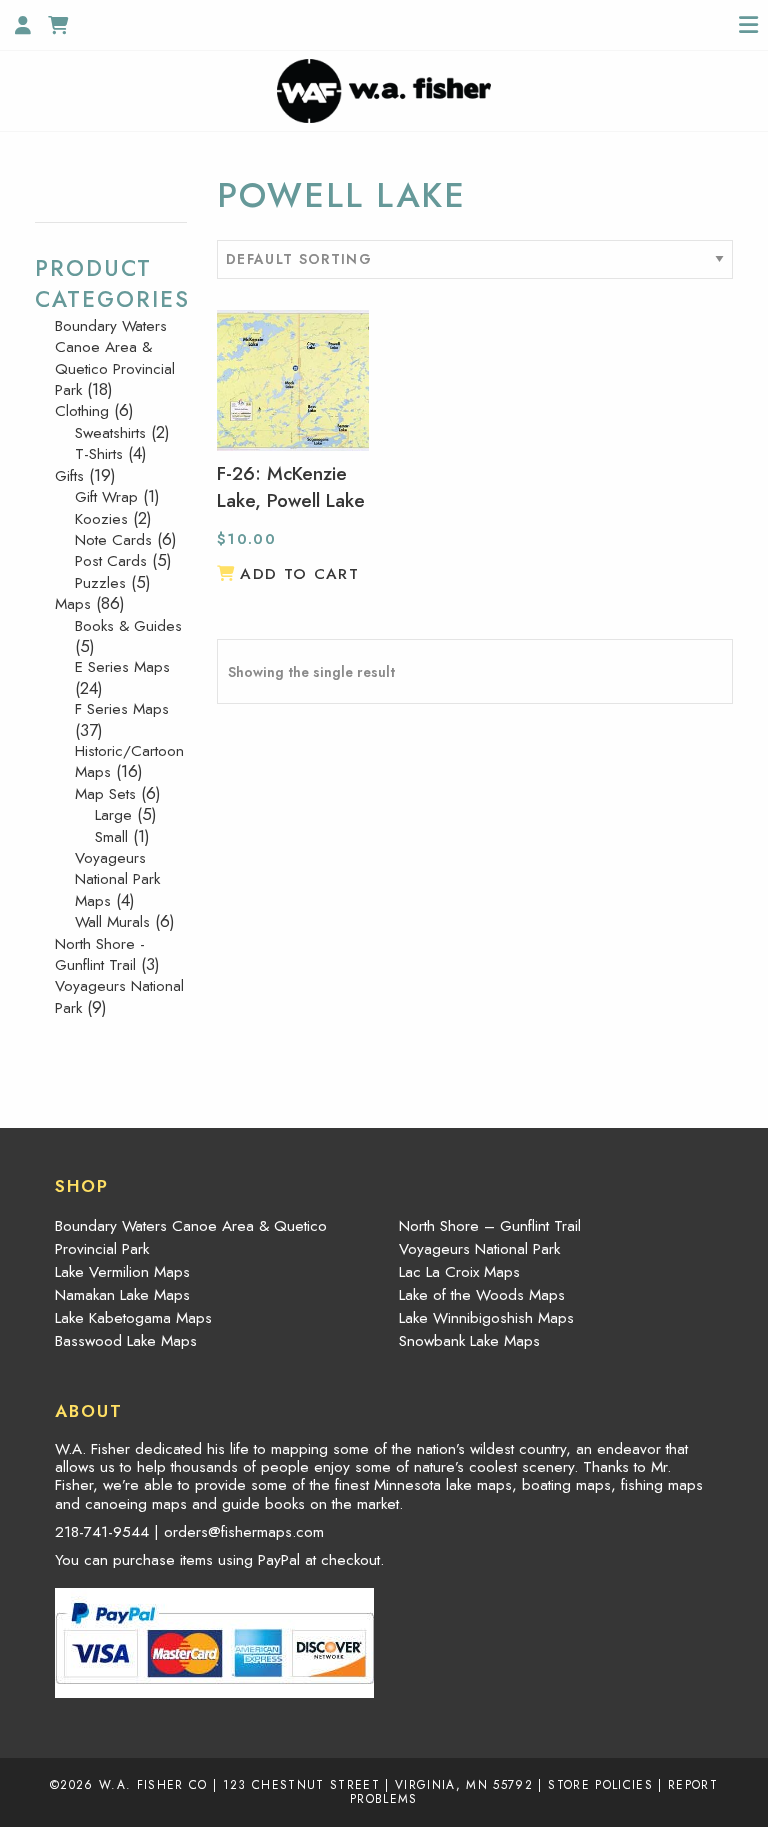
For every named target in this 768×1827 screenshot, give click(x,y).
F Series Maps (122, 709)
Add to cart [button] (299, 574)
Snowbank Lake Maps (469, 1341)
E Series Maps (122, 667)
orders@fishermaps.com (244, 1532)
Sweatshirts (110, 433)
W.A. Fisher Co (153, 1784)
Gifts (69, 476)
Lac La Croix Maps (459, 1272)
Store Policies (600, 1784)
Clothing (82, 411)
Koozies (101, 519)
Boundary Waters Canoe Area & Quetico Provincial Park (115, 358)
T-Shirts (99, 454)
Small (111, 837)
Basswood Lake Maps (126, 1341)
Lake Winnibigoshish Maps (486, 1318)
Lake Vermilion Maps (122, 1272)
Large (113, 815)
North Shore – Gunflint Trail (490, 1226)
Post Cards (111, 561)
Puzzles (100, 583)
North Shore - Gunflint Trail (100, 954)
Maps (73, 604)
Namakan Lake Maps (122, 1295)
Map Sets (105, 794)
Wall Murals (112, 922)
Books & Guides (128, 626)
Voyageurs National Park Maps (117, 879)
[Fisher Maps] (383, 89)
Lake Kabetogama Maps (133, 1318)
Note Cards (113, 540)
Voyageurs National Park (119, 996)
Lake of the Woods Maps (482, 1295)
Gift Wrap (106, 497)
